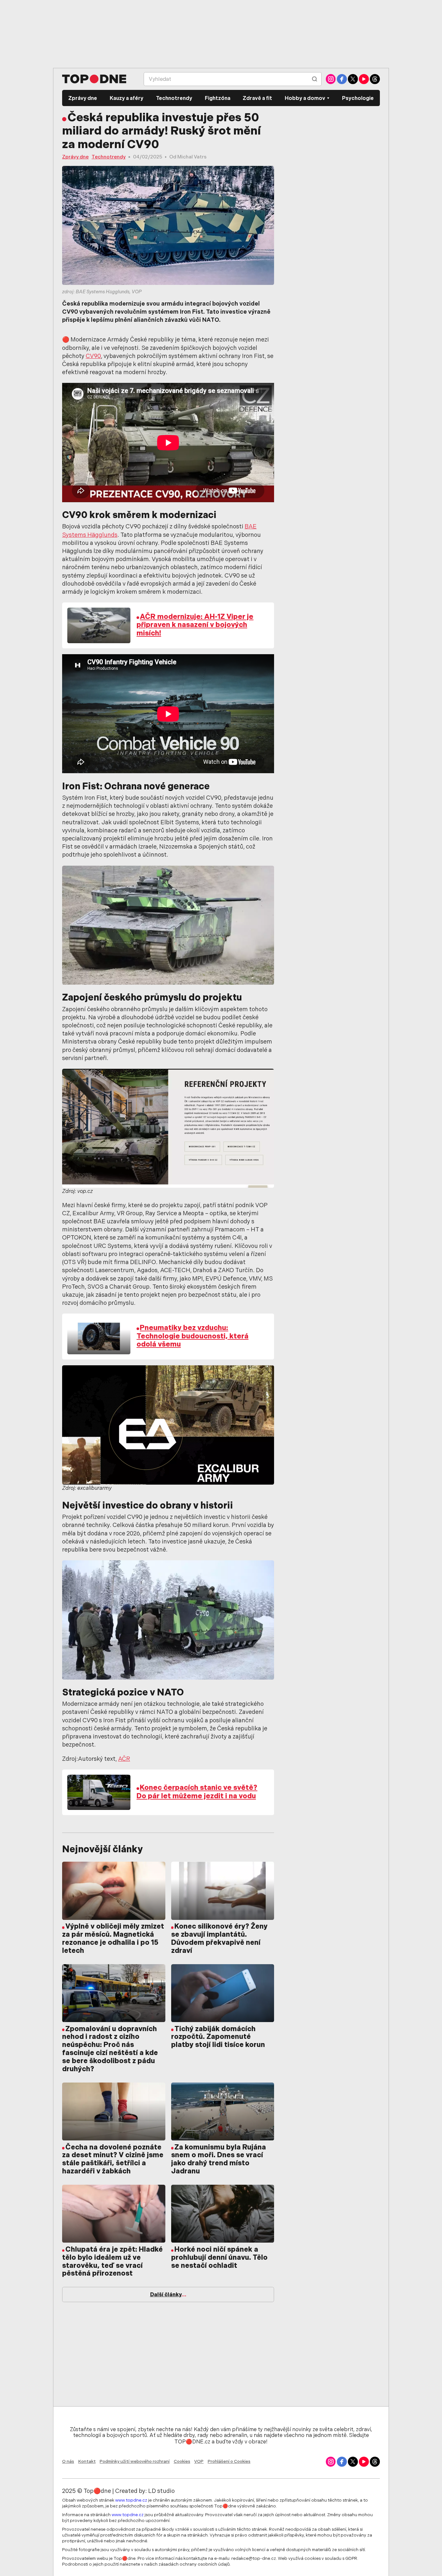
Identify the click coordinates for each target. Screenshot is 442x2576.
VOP (199, 2462)
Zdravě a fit (257, 99)
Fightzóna (218, 99)
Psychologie (358, 99)
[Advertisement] (221, 34)
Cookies (182, 2462)
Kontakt (87, 2462)
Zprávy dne (83, 99)
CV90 (93, 357)
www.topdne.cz (131, 2500)
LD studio (161, 2492)
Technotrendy (174, 99)
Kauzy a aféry (127, 99)
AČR (124, 1759)
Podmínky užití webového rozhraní (135, 2462)
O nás (68, 2462)
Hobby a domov (305, 99)
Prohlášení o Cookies (229, 2462)
